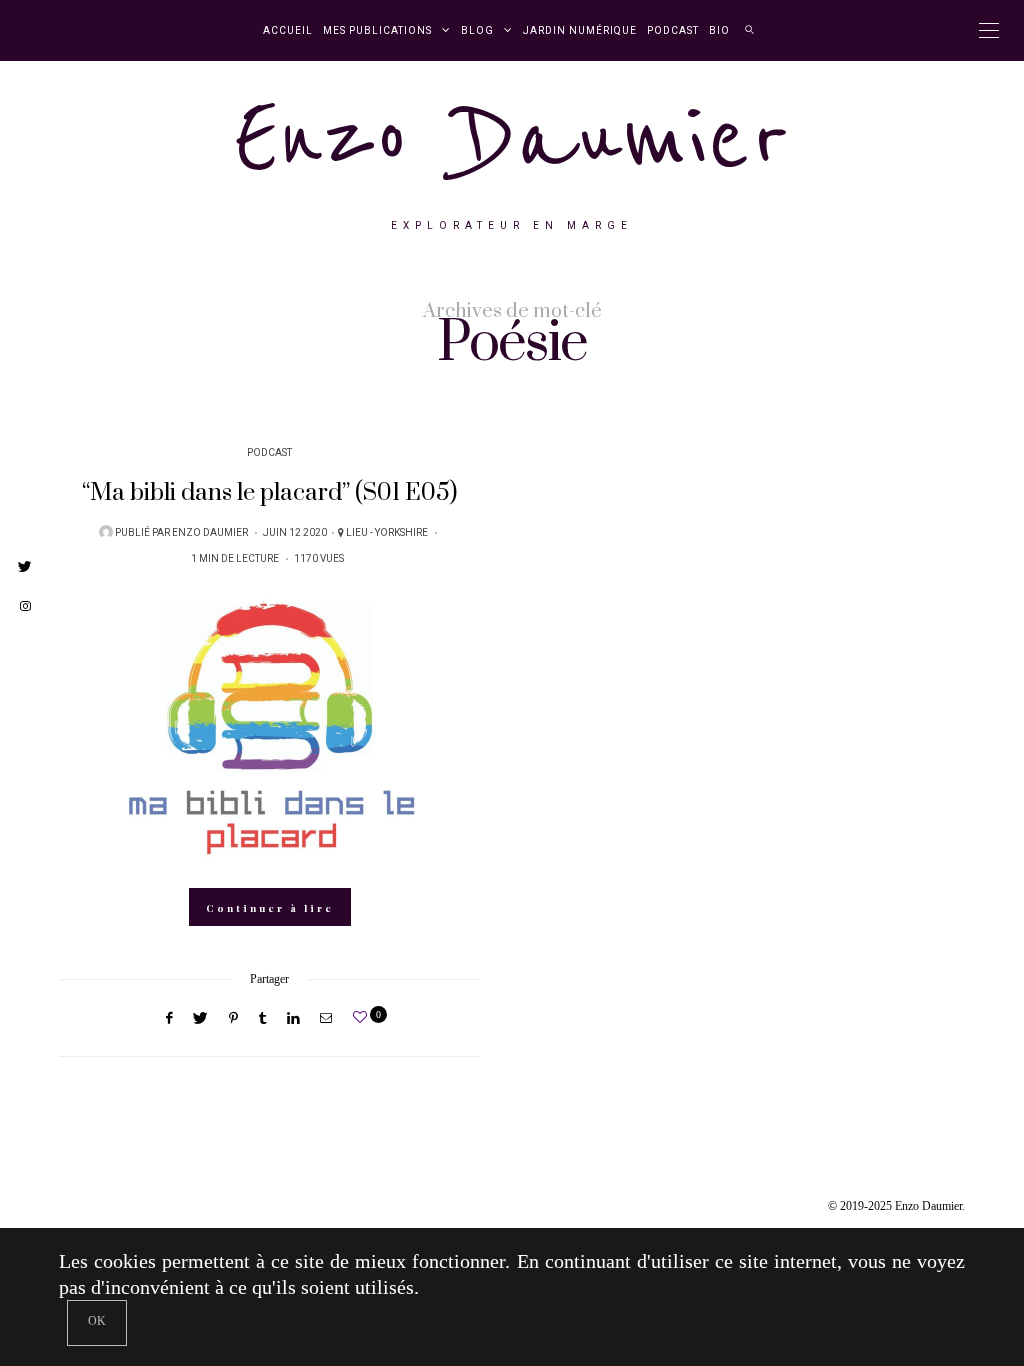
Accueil (288, 31)
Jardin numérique (580, 31)
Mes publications (377, 31)
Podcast (673, 31)
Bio (719, 31)
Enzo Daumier (512, 138)
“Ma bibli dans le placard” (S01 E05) (269, 493)
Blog (477, 31)
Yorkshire (401, 533)
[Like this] (363, 1017)
